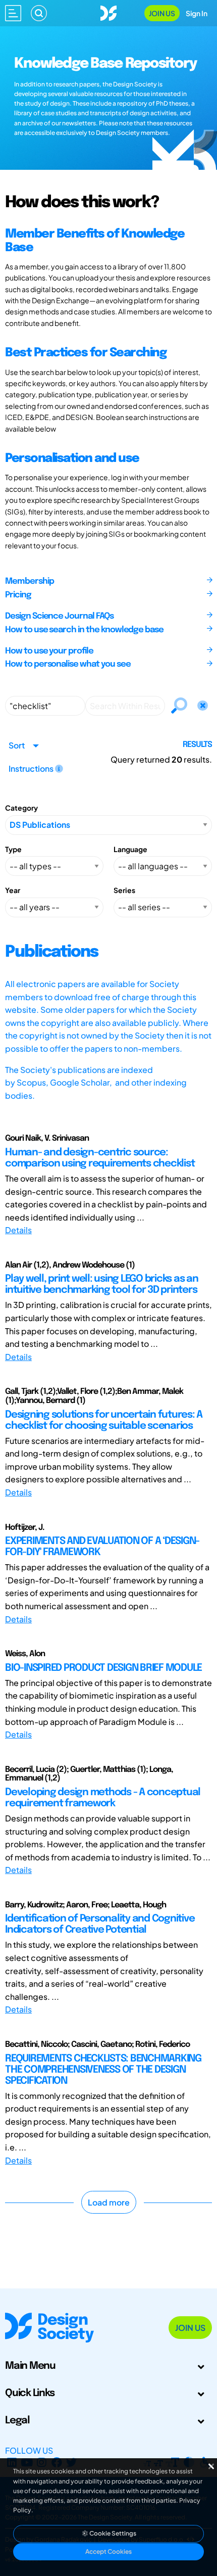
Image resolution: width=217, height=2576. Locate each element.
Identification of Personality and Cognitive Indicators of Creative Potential (100, 1924)
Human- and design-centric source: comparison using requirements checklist (100, 1158)
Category (21, 808)
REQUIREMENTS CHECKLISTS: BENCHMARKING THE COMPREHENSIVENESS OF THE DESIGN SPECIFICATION (103, 2070)
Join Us (162, 13)
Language (130, 849)
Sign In (197, 13)
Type (13, 849)
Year (13, 890)
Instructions (32, 768)
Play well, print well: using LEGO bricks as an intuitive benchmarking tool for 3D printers (102, 1284)
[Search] (39, 13)
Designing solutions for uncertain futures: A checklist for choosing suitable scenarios (104, 1420)
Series (124, 890)
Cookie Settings (112, 2533)
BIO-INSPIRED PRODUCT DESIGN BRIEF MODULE (103, 1668)
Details (18, 1230)
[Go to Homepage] (108, 12)
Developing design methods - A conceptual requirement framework (103, 1798)
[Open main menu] (13, 13)
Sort (17, 745)
